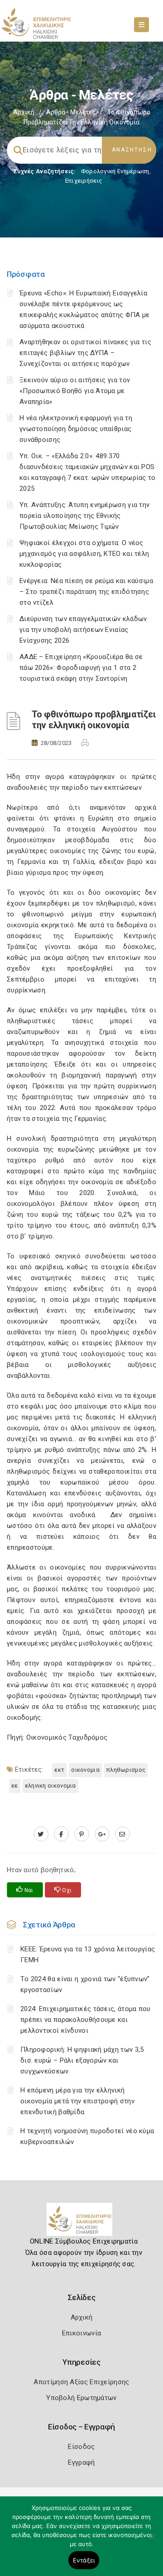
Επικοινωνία (81, 2333)
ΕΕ (15, 1786)
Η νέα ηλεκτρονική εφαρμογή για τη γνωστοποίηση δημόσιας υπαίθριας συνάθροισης (76, 429)
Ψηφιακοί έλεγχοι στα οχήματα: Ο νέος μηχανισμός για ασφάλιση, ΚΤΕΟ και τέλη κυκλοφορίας (84, 554)
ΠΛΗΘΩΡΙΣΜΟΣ (126, 1770)
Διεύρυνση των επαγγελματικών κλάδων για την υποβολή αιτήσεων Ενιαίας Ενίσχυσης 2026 (83, 630)
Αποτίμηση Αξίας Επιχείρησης (81, 2382)
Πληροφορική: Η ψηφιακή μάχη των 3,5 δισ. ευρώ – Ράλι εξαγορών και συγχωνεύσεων (82, 2060)
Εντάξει (84, 2560)
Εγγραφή (81, 2462)
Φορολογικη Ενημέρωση (115, 171)
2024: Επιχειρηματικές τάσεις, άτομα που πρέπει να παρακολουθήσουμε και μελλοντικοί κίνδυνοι (86, 2020)
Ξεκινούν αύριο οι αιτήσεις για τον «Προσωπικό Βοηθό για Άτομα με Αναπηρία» (75, 391)
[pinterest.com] (82, 1834)
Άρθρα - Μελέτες (71, 112)
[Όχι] (152, 2541)
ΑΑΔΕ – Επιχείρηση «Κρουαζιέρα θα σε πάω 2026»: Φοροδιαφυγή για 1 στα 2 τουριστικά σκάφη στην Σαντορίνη (81, 668)
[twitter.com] (41, 1834)
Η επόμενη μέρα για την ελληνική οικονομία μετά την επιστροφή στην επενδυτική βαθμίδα (77, 2101)
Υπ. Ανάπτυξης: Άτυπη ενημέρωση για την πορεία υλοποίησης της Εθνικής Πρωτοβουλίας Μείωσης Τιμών (84, 516)
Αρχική (24, 112)
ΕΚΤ (59, 1770)
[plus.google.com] (102, 1834)
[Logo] (82, 2223)
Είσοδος (81, 2447)
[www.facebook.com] (61, 1834)
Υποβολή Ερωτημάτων (81, 2398)
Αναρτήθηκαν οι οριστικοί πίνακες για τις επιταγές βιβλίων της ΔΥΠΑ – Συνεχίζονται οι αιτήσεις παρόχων (85, 353)
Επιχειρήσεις (84, 181)
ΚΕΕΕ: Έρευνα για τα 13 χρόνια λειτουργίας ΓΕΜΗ (88, 1955)
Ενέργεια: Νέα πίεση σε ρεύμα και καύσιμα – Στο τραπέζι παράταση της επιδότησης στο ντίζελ (86, 592)
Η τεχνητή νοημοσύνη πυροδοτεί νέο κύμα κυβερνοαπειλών (87, 2136)
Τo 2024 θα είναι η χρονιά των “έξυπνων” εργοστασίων (85, 1984)
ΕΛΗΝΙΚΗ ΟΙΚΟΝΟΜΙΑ (50, 1786)
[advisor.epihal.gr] (122, 1834)
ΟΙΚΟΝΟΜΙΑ (85, 1770)
